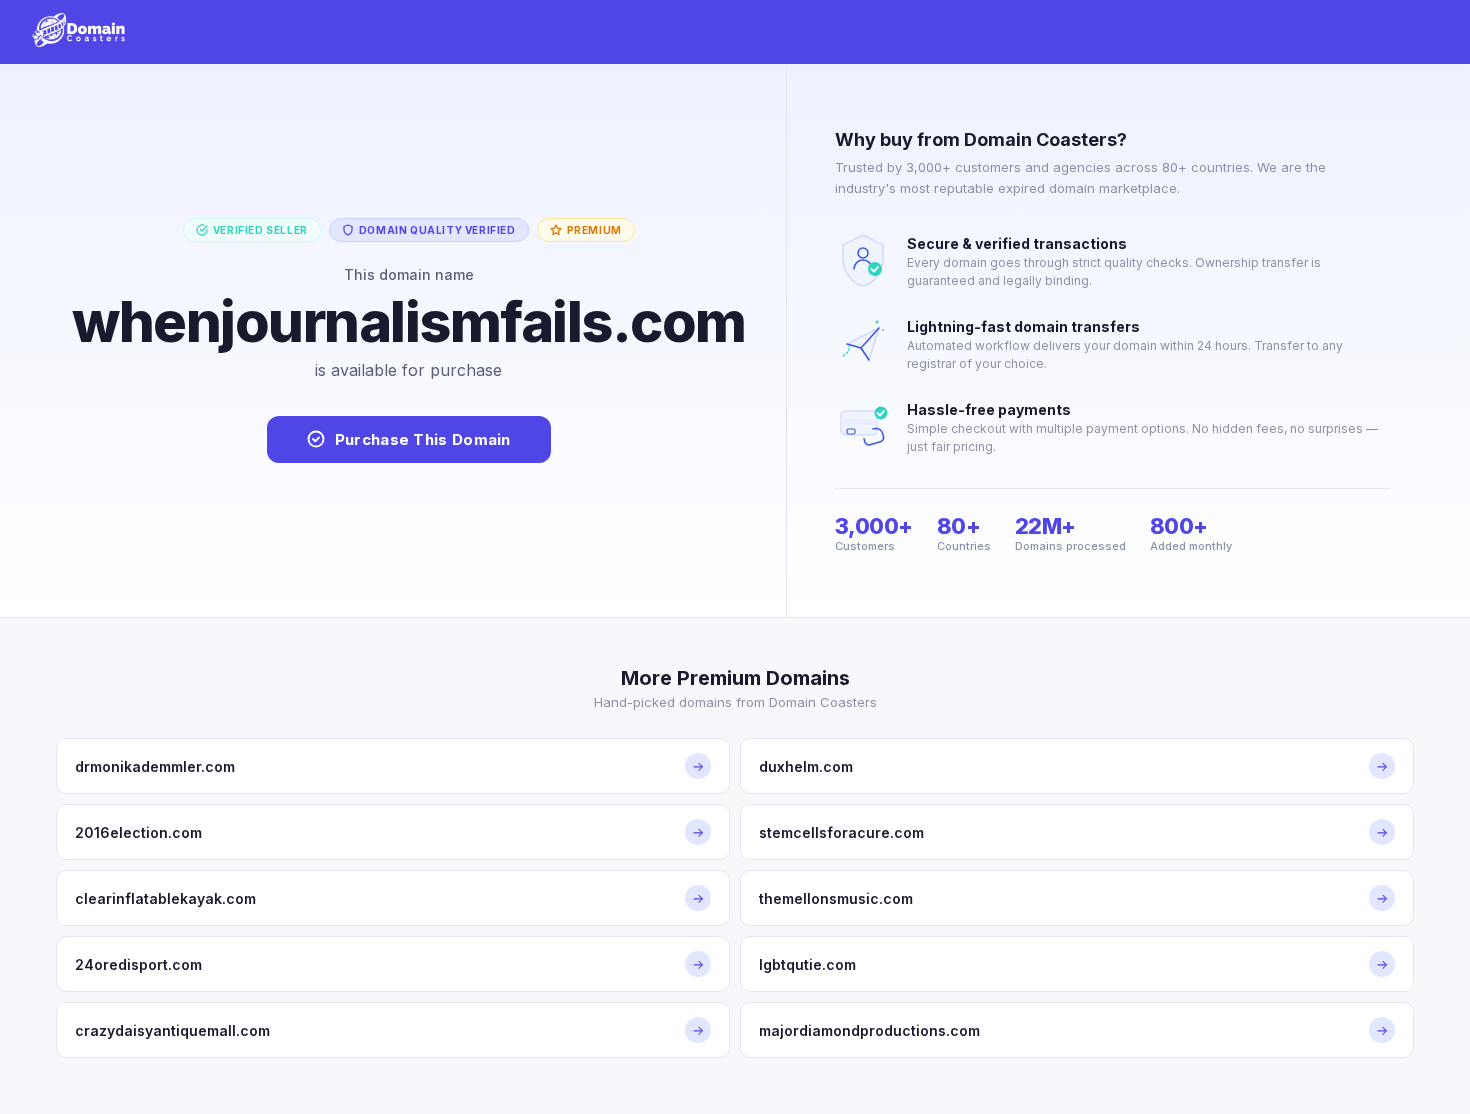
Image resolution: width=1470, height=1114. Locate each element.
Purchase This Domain (423, 439)
